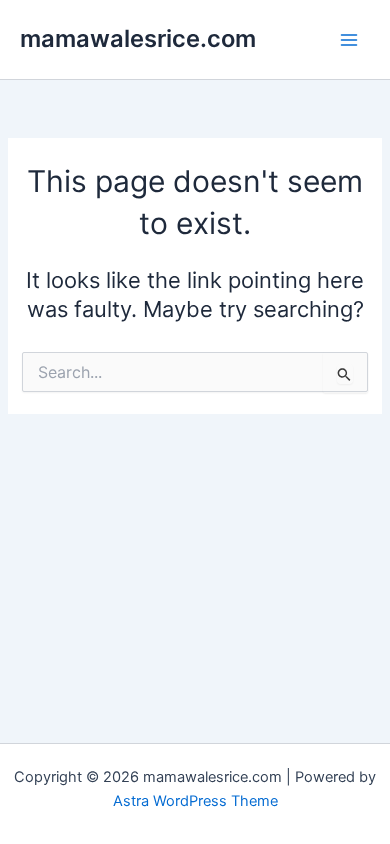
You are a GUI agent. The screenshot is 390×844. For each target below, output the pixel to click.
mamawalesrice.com (138, 38)
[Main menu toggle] (349, 40)
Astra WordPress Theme (195, 801)
